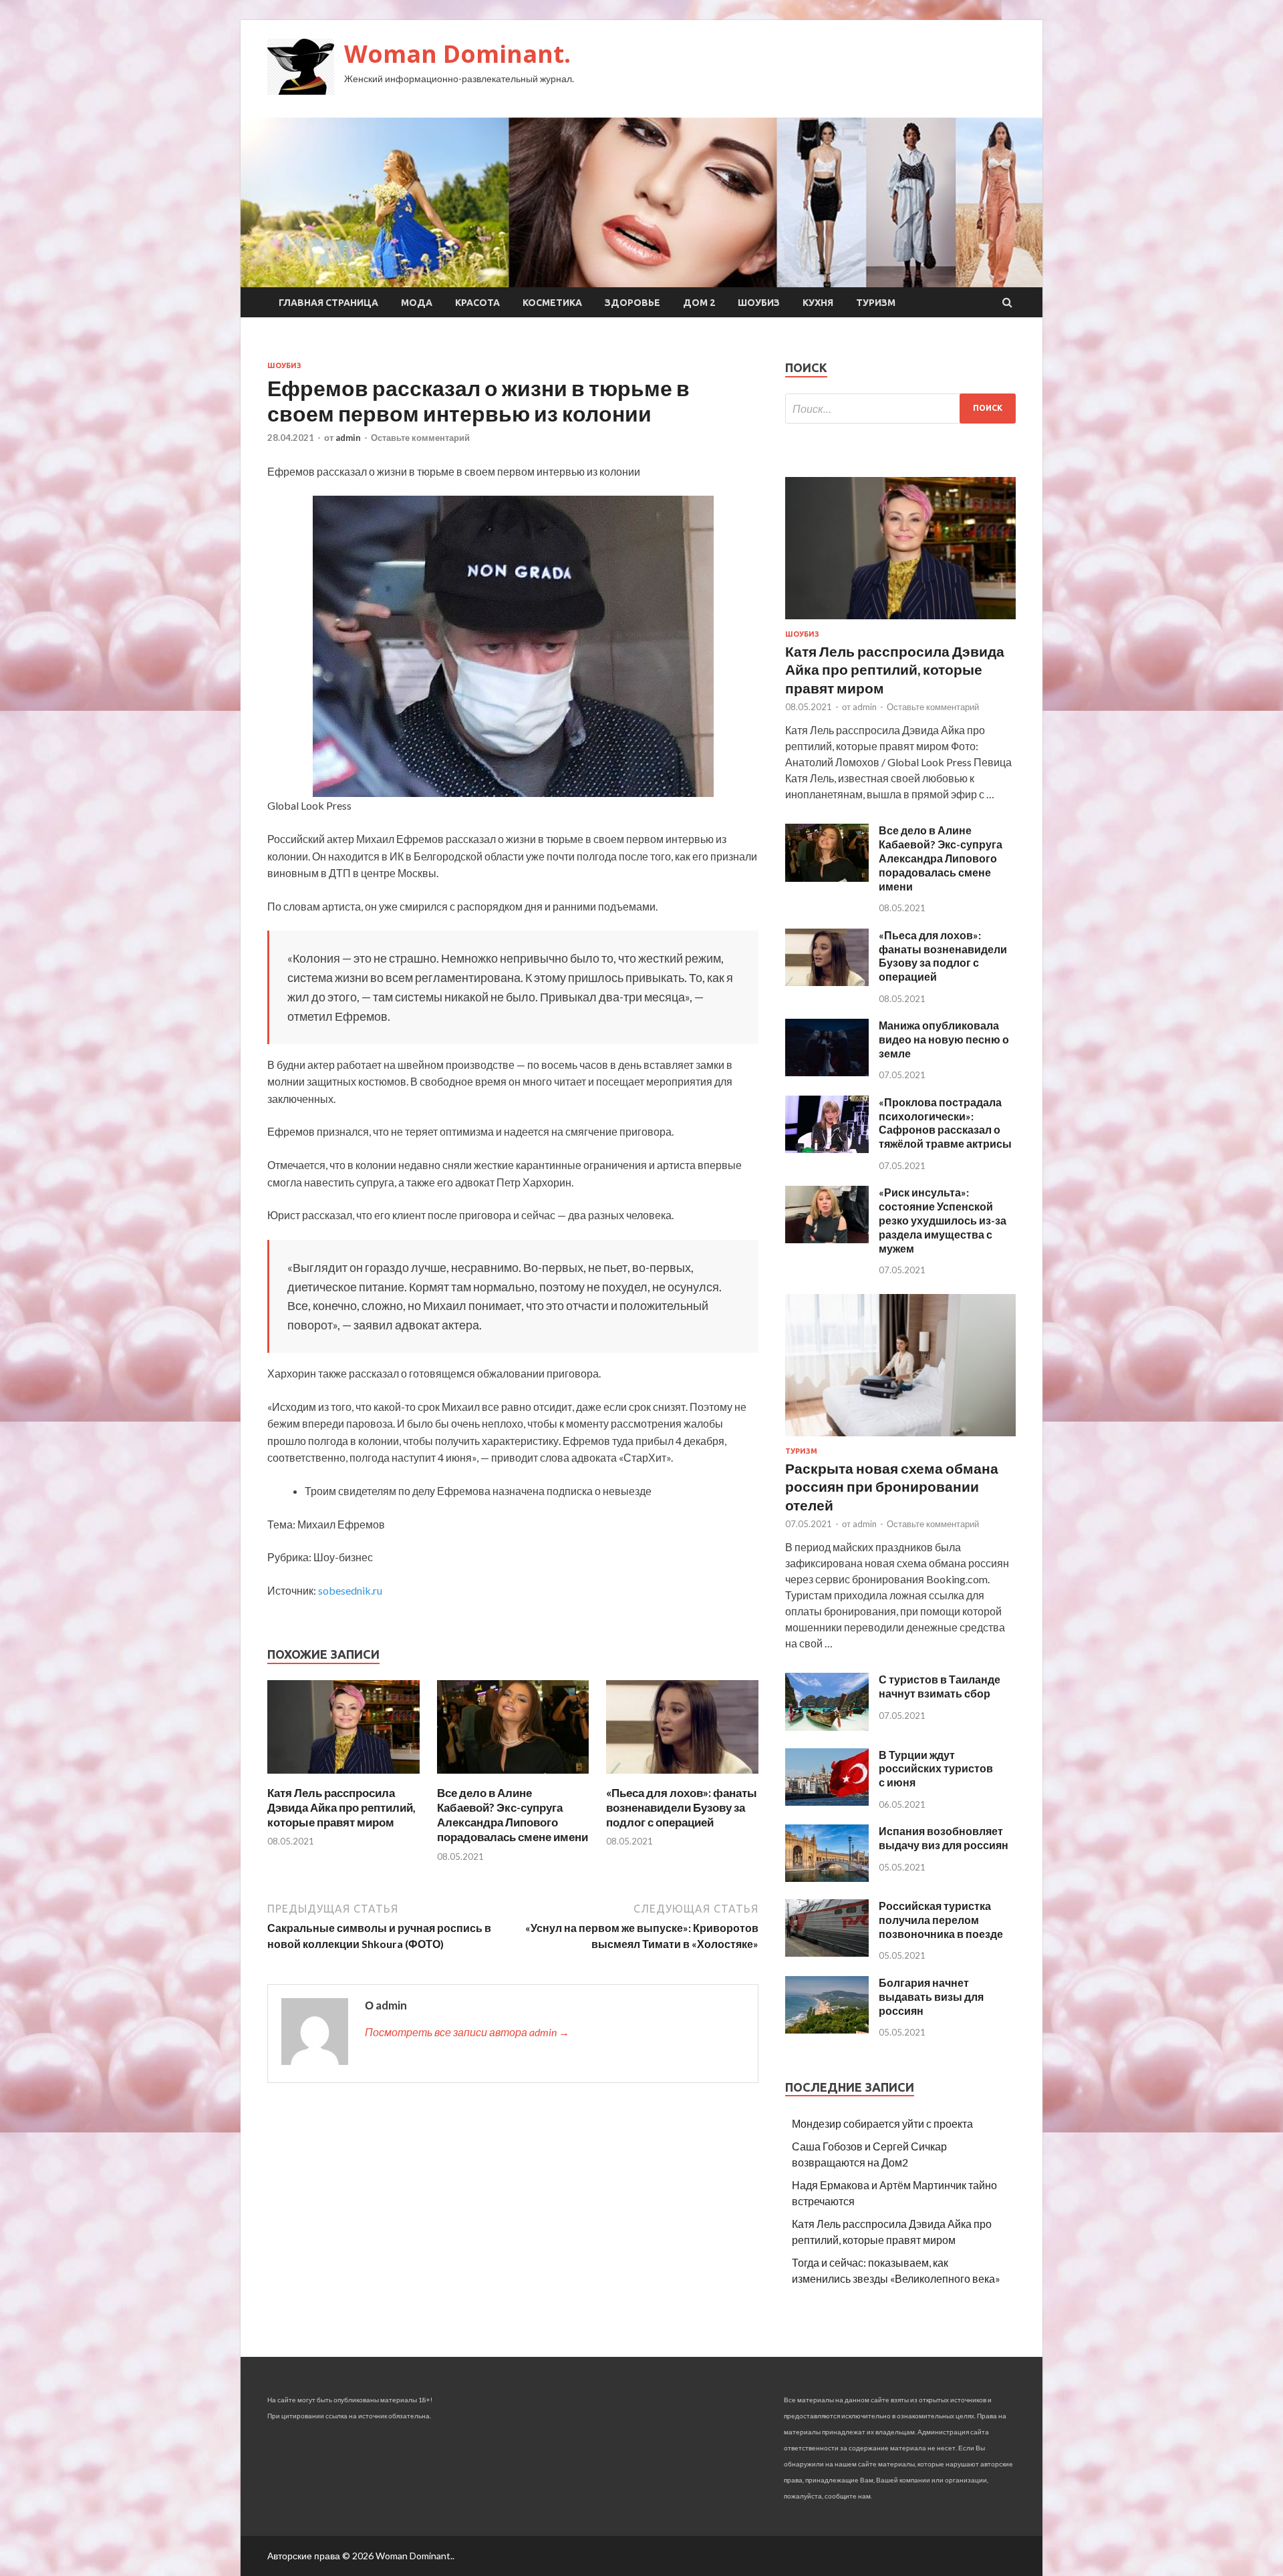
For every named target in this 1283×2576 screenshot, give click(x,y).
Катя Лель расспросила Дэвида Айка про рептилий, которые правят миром (341, 1807)
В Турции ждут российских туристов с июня (936, 1769)
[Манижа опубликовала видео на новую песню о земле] (827, 1072)
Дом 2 (699, 303)
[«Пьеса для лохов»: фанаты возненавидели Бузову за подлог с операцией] (682, 1777)
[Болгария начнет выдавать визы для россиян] (827, 2029)
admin (348, 438)
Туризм (876, 303)
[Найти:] (900, 409)
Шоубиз (759, 303)
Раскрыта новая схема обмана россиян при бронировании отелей (892, 1486)
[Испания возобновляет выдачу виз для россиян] (827, 1878)
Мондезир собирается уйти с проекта (882, 2123)
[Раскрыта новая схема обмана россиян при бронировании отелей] (900, 1439)
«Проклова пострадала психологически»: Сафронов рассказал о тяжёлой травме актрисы (945, 1123)
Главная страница (328, 303)
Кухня (818, 303)
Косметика (552, 303)
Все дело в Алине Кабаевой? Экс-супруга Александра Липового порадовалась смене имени (513, 1815)
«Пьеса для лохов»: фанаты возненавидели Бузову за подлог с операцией (682, 1807)
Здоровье (632, 303)
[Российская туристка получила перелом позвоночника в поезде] (827, 1952)
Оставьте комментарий (420, 438)
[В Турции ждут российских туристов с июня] (827, 1801)
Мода (417, 303)
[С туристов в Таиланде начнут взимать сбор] (827, 1727)
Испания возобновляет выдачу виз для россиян (944, 1838)
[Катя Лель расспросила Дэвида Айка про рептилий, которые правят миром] (343, 1777)
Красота (477, 303)
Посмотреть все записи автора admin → (467, 2032)
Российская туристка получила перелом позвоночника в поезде (941, 1920)
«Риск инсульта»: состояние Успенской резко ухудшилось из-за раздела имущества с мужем (943, 1220)
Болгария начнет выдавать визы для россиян (931, 1996)
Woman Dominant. (457, 54)
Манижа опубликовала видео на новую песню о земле (944, 1039)
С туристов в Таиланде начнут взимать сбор (940, 1686)
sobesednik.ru (350, 1590)
